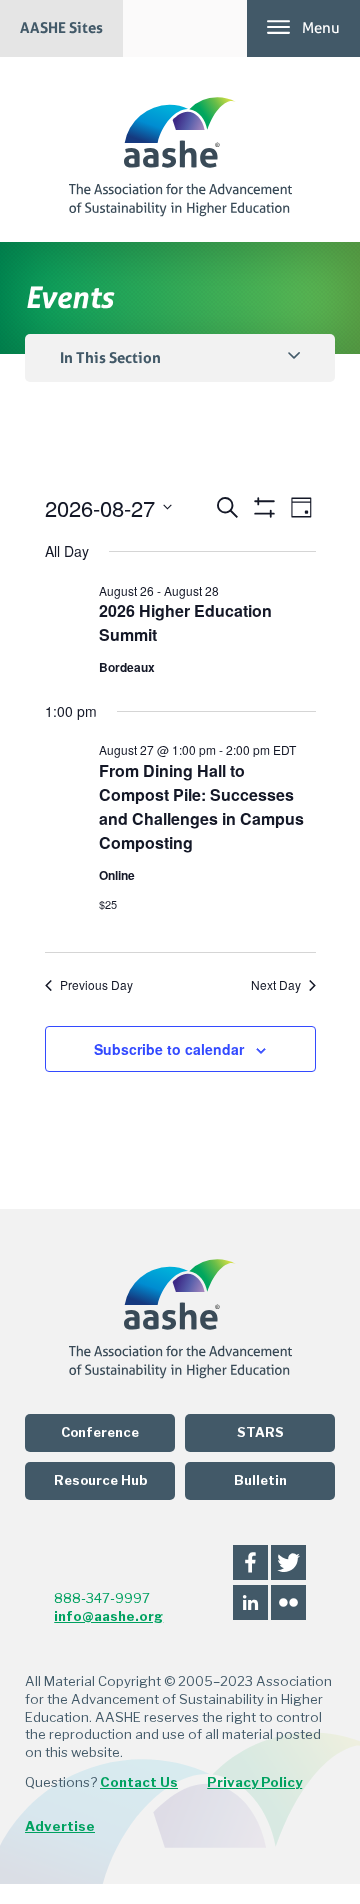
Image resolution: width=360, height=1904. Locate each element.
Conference (100, 1432)
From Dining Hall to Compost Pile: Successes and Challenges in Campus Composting (201, 806)
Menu (321, 28)
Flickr (288, 1602)
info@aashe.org (108, 1616)
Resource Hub (100, 1480)
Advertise (60, 1826)
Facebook (250, 1562)
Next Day (276, 985)
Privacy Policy (254, 1782)
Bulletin (260, 1480)
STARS (260, 1432)
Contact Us (139, 1782)
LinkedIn (250, 1602)
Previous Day (96, 985)
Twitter (288, 1562)
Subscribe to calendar (169, 1049)
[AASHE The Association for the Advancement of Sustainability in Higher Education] (180, 149)
